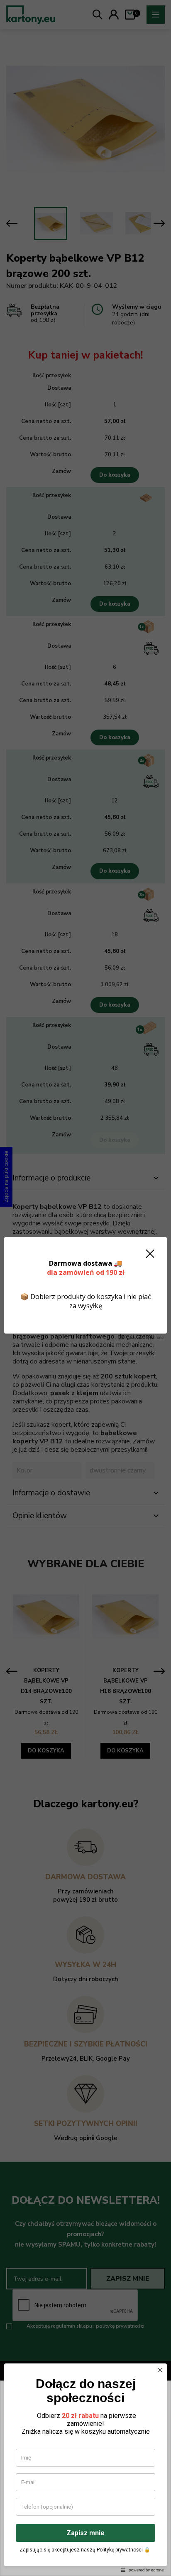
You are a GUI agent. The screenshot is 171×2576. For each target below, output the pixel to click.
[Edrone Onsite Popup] (85, 1288)
